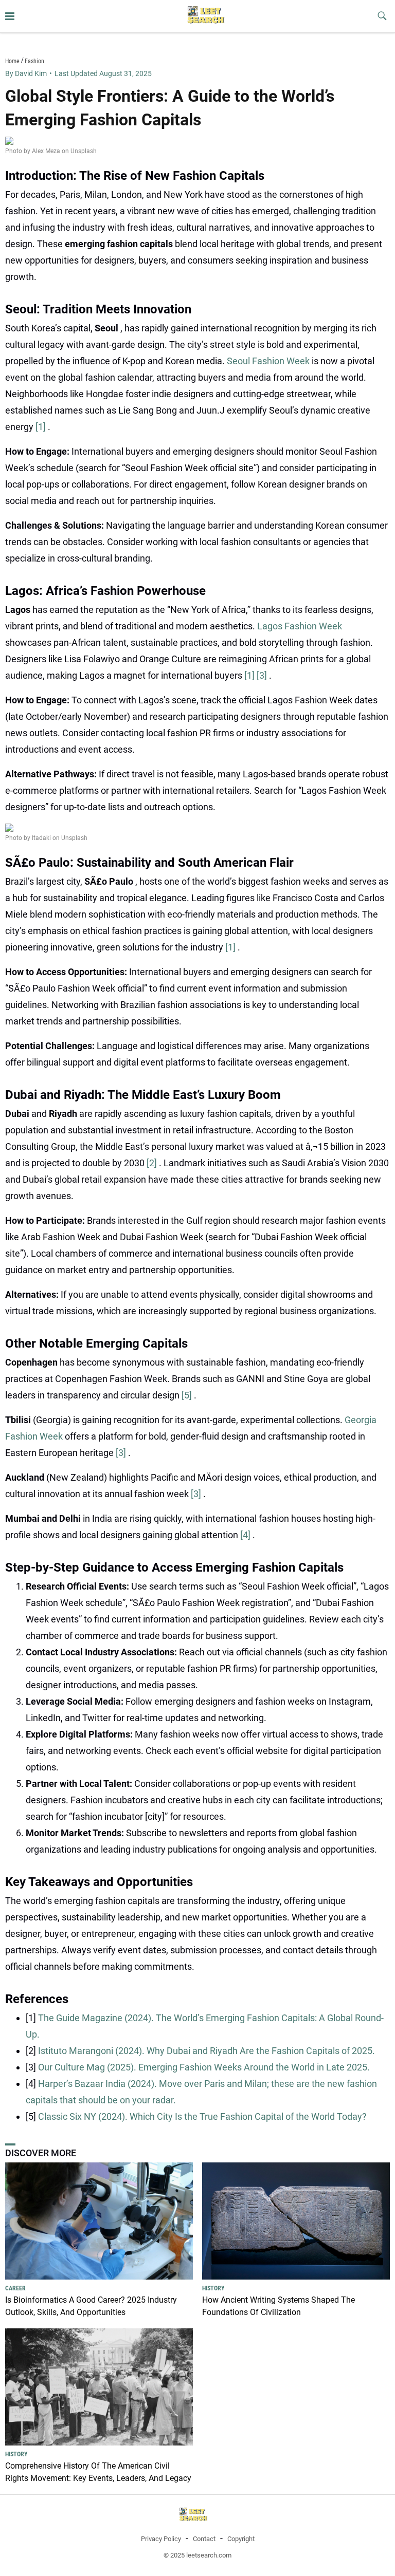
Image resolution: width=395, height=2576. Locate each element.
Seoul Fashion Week (269, 361)
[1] (42, 427)
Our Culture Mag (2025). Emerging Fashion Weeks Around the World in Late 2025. (204, 2067)
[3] (263, 675)
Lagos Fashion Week (300, 626)
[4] (246, 1535)
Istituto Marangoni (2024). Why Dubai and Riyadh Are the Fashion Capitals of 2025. (207, 2051)
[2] (153, 1163)
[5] (188, 1395)
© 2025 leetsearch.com (197, 2555)
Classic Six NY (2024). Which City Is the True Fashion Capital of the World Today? (202, 2116)
